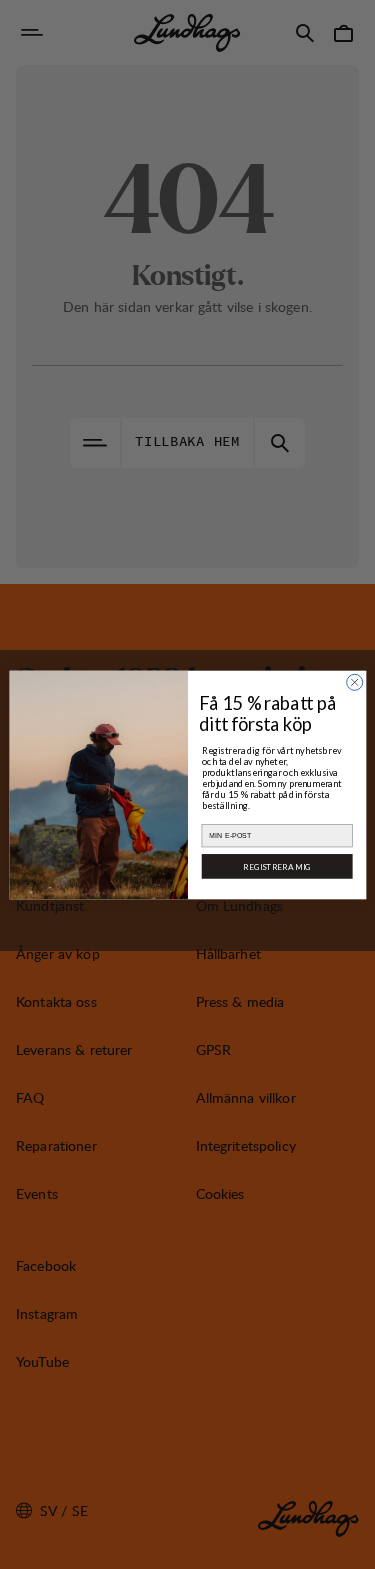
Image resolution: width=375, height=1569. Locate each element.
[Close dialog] (354, 682)
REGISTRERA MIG (277, 866)
